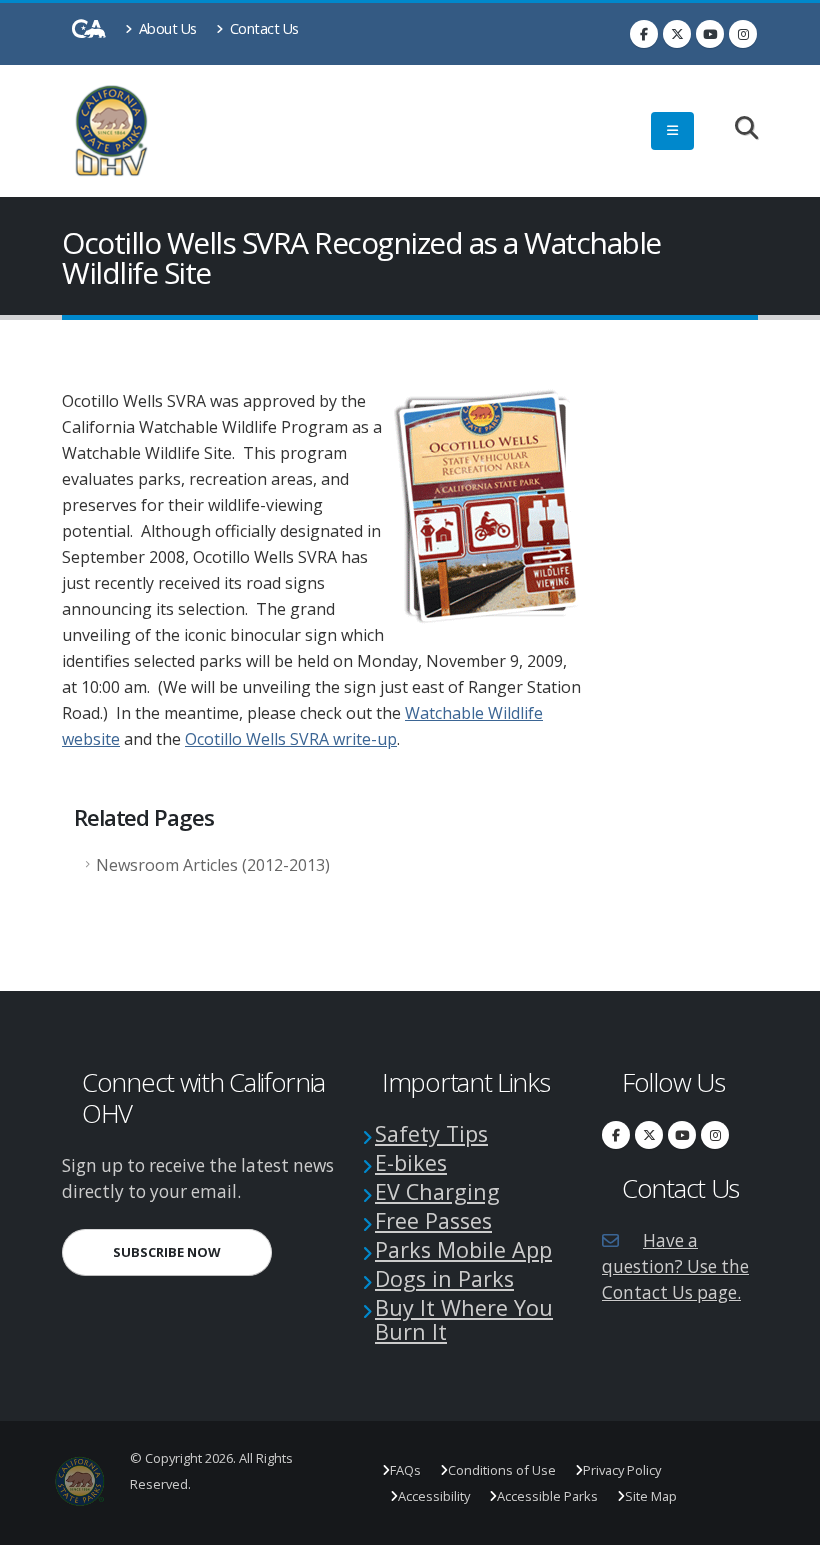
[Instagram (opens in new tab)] (743, 34)
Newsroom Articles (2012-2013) (213, 865)
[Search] (736, 129)
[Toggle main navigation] (672, 131)
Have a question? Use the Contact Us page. (675, 1266)
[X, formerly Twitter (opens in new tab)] (677, 34)
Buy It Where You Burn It (464, 1319)
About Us (166, 28)
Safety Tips (431, 1133)
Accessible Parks (547, 1496)
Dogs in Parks (444, 1278)
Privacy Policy (622, 1470)
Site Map (651, 1496)
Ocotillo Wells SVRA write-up (291, 739)
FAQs (405, 1470)
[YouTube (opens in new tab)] (710, 34)
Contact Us (262, 28)
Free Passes (433, 1220)
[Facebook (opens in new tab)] (644, 34)
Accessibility (434, 1496)
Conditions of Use (502, 1470)
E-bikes (411, 1162)
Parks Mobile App (463, 1249)
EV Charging (437, 1191)
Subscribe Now (192, 1251)
